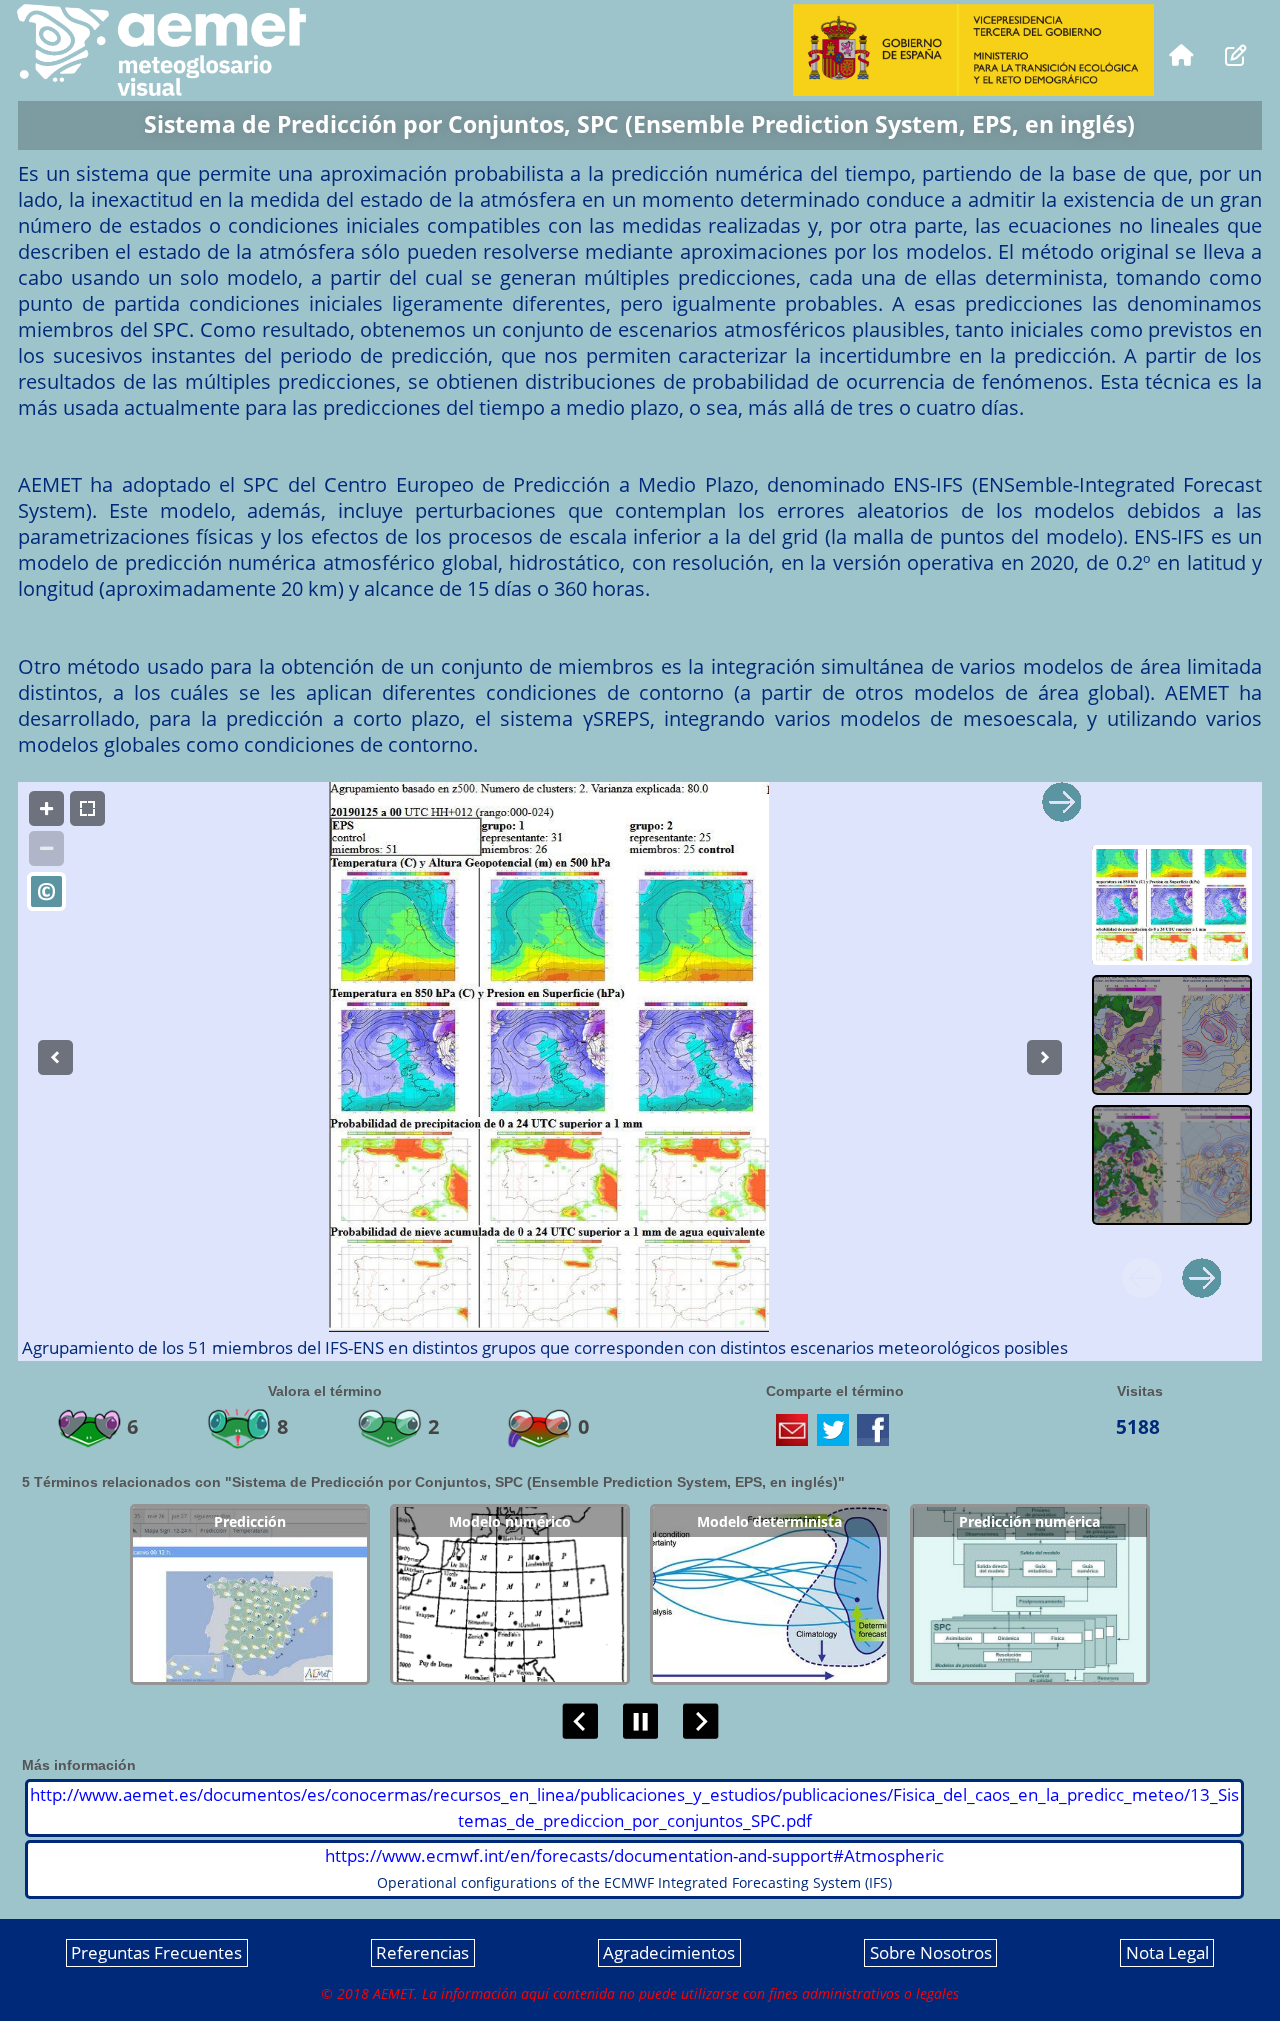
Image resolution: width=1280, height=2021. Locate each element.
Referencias (422, 1953)
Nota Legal (1167, 1953)
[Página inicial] (1181, 53)
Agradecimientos (669, 1953)
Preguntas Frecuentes (156, 1953)
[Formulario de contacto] (1236, 53)
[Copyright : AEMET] (46, 891)
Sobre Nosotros (931, 1953)
